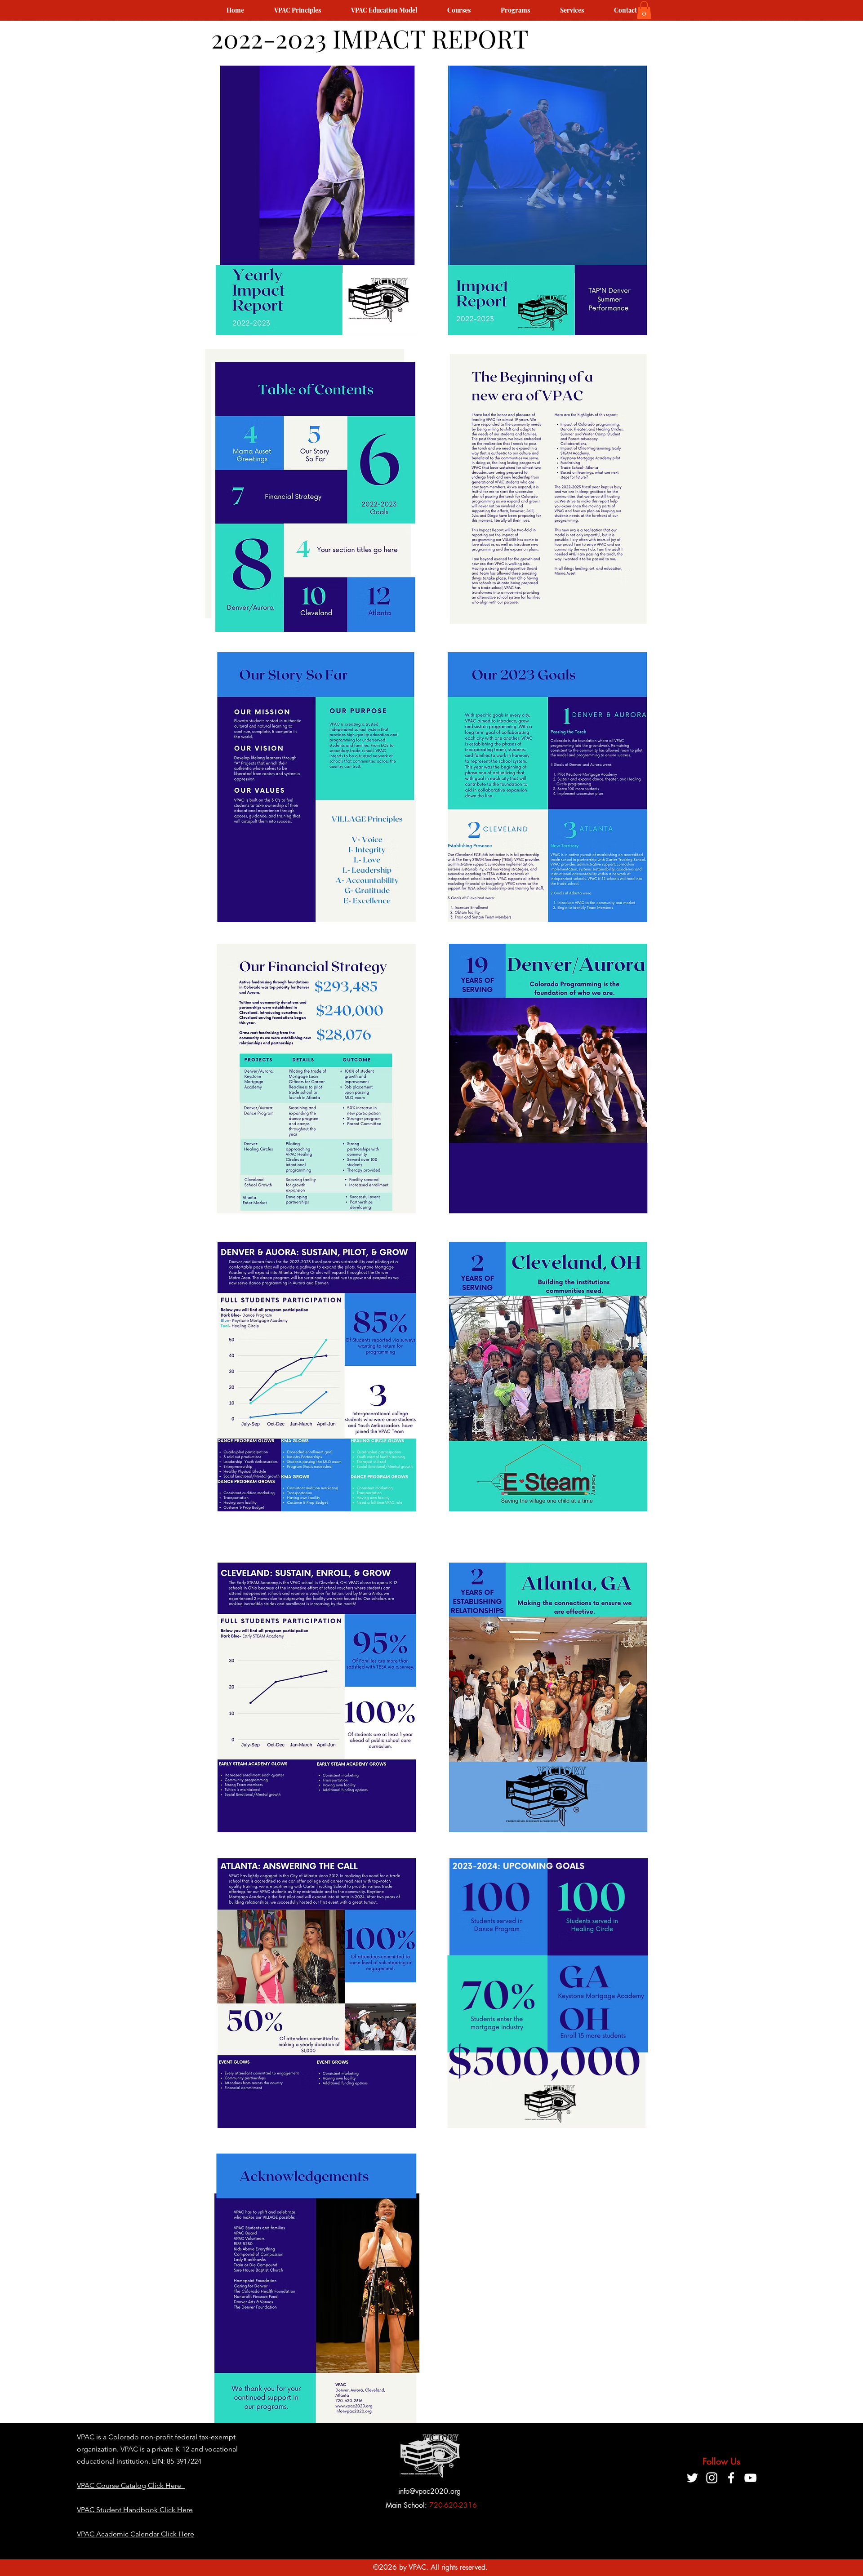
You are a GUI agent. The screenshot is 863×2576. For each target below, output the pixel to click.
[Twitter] (692, 2478)
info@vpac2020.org (429, 2491)
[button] (644, 10)
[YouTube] (750, 2478)
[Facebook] (731, 2478)
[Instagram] (712, 2478)
